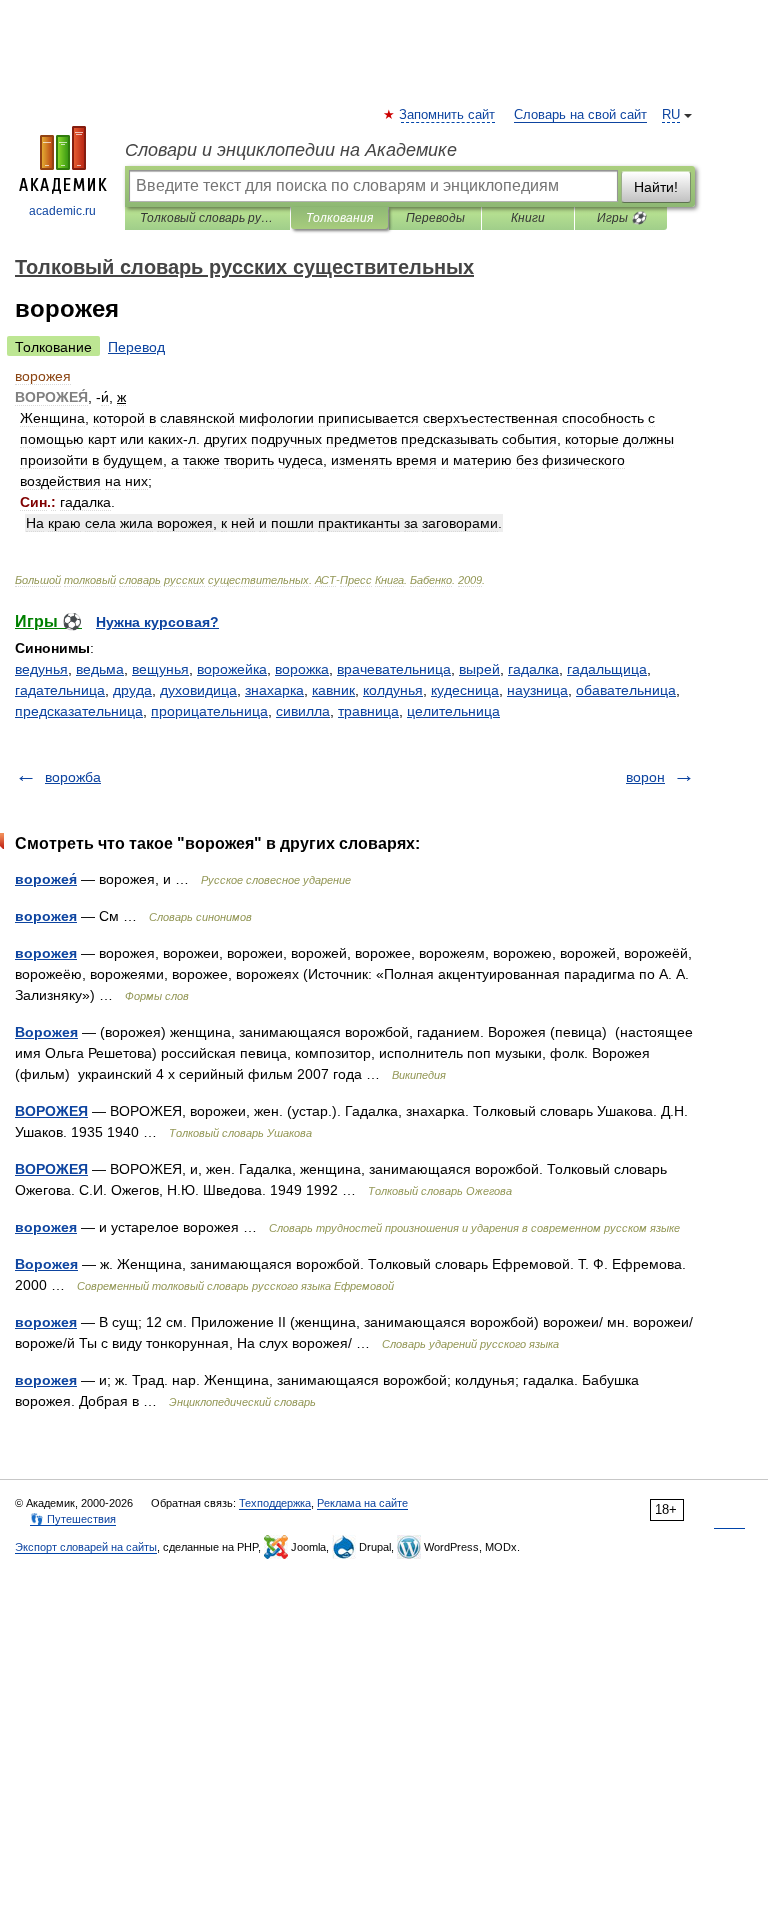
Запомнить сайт (448, 115)
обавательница (626, 690)
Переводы (435, 218)
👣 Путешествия (73, 1519)
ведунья (41, 669)
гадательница (60, 690)
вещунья (160, 669)
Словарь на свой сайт (580, 115)
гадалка (533, 669)
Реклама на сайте (362, 1503)
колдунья (393, 690)
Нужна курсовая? (157, 622)
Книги (528, 218)
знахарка (274, 690)
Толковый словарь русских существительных (207, 218)
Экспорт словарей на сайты (86, 1547)
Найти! (656, 187)
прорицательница (209, 711)
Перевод (136, 347)
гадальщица (607, 669)
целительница (453, 711)
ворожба (73, 777)
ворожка (302, 669)
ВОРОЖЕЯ (51, 1111)
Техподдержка (275, 1503)
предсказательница (79, 711)
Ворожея (46, 1032)
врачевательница (394, 669)
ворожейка (232, 669)
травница (368, 711)
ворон (645, 777)
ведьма (100, 669)
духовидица (198, 690)
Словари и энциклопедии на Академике (291, 150)
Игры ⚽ (621, 218)
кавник (333, 690)
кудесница (465, 690)
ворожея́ (46, 879)
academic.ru (62, 211)
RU (671, 115)
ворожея (46, 916)
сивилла (303, 711)
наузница (537, 690)
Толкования (339, 218)
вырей (479, 669)
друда (132, 690)
